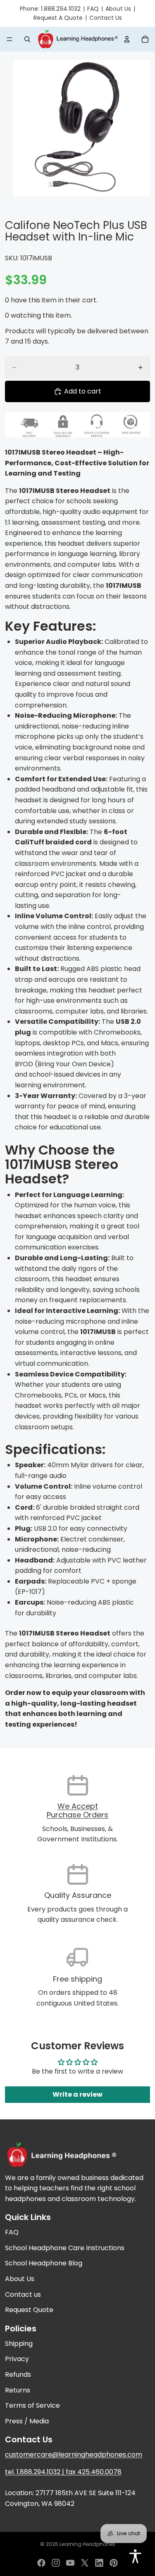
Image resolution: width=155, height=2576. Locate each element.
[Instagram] (56, 2563)
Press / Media (27, 2421)
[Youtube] (70, 2563)
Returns (18, 2390)
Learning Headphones (87, 2544)
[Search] (27, 39)
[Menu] (10, 39)
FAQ (93, 9)
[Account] (127, 39)
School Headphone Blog (44, 2263)
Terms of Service (32, 2405)
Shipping (19, 2344)
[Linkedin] (99, 2563)
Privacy (17, 2359)
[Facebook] (41, 2563)
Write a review (77, 2094)
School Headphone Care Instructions (65, 2248)
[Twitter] (85, 2563)
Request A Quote (58, 18)
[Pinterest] (114, 2563)
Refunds (18, 2374)
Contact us (23, 2294)
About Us (118, 9)
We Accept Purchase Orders (77, 1811)
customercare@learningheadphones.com (74, 2455)
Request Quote (29, 2310)
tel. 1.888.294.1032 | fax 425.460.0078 (63, 2472)
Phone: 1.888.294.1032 (50, 9)
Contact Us (106, 18)
